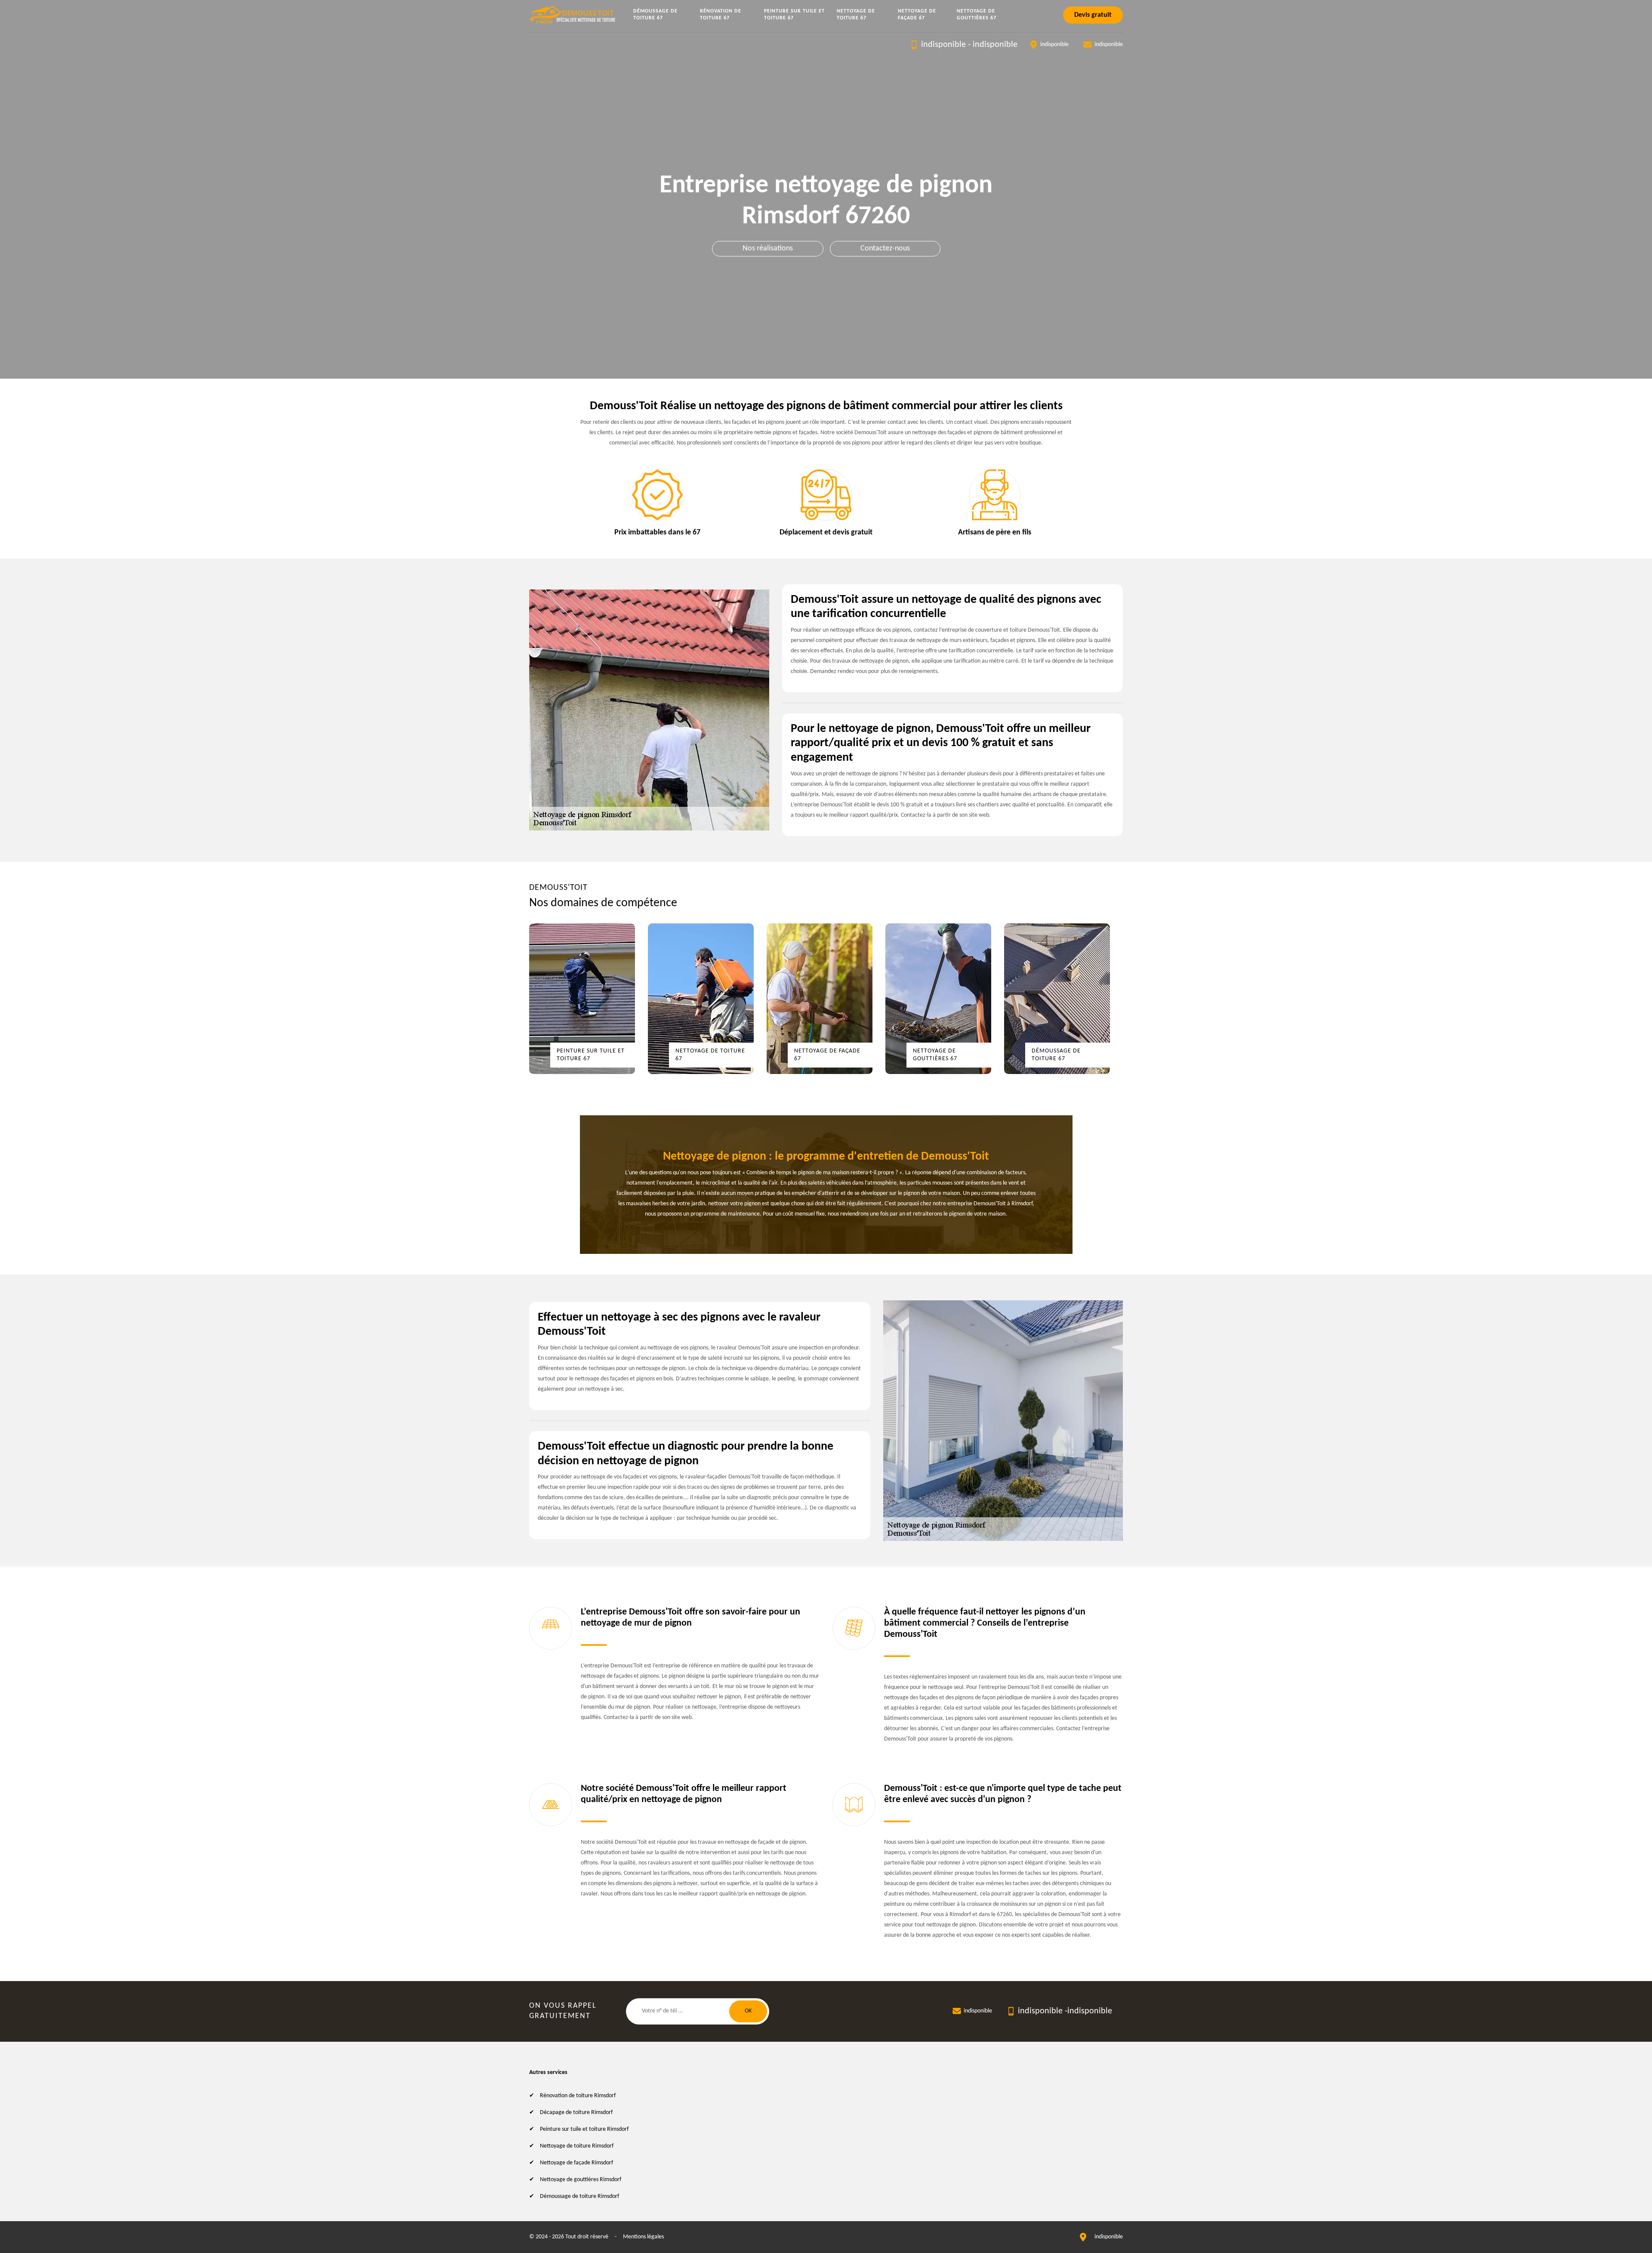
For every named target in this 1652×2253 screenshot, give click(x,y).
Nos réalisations (768, 248)
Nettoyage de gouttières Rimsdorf (581, 2180)
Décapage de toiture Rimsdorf (576, 2113)
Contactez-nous (885, 248)
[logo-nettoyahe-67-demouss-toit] (573, 15)
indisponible (943, 45)
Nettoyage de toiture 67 (856, 15)
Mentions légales (643, 2237)
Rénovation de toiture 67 (721, 15)
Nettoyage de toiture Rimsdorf (577, 2146)
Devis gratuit (1093, 15)
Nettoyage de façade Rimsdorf (576, 2163)
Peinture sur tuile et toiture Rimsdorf (584, 2129)
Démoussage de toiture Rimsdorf (579, 2196)
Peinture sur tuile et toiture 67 (794, 15)
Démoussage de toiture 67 (655, 15)
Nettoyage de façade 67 (917, 15)
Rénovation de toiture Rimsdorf (578, 2096)
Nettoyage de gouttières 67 (977, 15)
